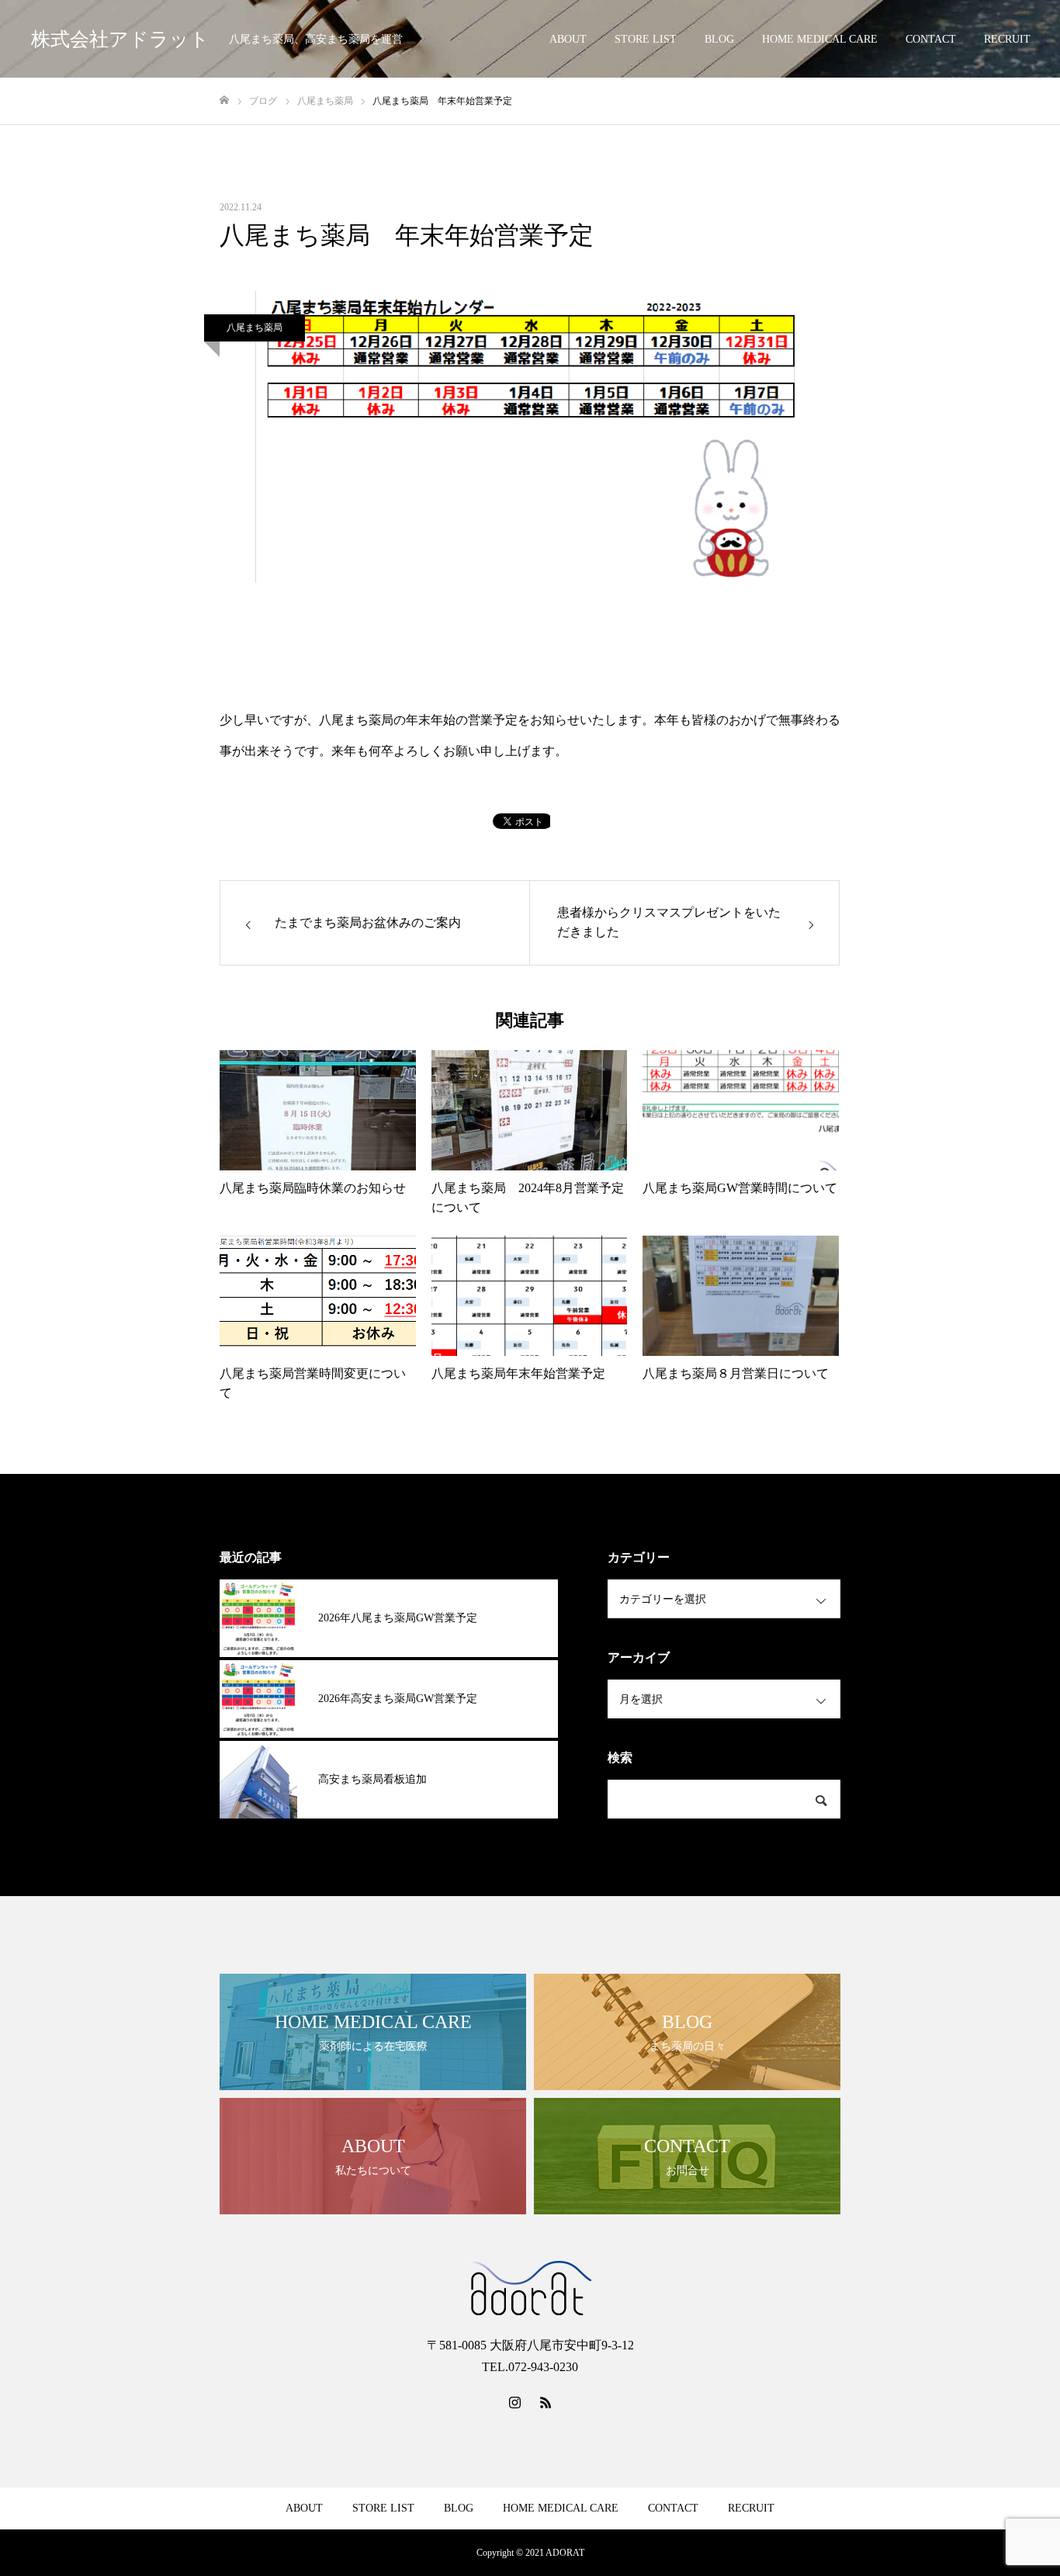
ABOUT (568, 39)
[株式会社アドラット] (530, 2288)
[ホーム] (224, 101)
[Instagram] (514, 2402)
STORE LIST (646, 39)
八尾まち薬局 (255, 328)
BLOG (719, 39)
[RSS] (546, 2402)
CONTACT (931, 39)
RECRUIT (1007, 39)
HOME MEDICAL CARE (820, 39)
